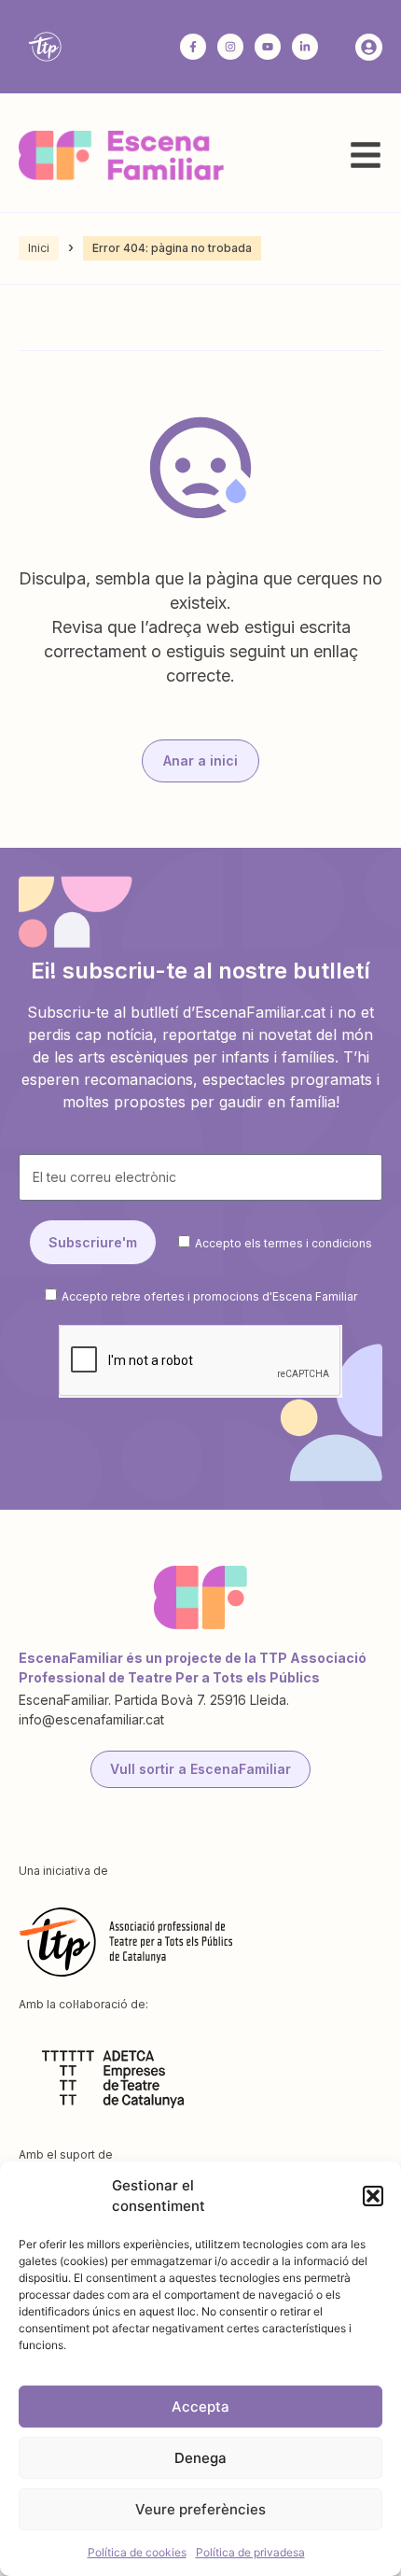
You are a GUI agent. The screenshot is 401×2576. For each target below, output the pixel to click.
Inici (39, 248)
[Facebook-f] (193, 47)
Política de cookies (137, 2552)
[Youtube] (268, 47)
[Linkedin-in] (305, 47)
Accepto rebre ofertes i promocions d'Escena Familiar (209, 1295)
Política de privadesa (250, 2552)
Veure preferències (200, 2509)
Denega (200, 2458)
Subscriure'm (93, 1242)
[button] (373, 2196)
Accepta (200, 2407)
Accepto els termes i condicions (283, 1243)
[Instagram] (230, 47)
